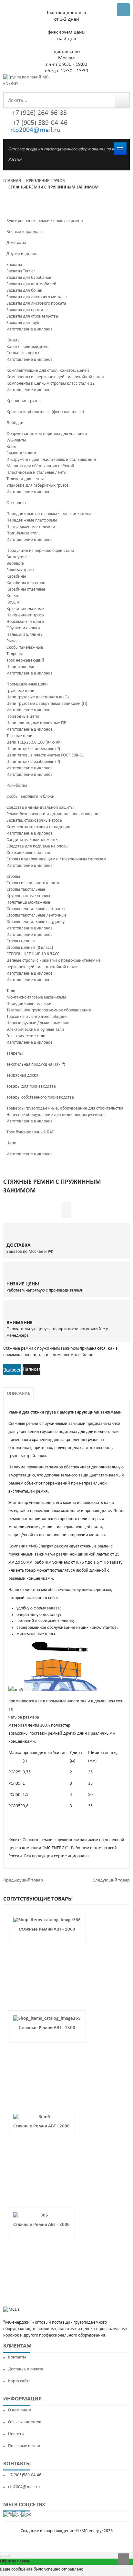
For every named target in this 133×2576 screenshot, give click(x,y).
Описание (18, 1394)
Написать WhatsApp (31, 1371)
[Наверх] (123, 2559)
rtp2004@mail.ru (36, 130)
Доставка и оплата (26, 2369)
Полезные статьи (24, 2446)
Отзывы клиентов (25, 2422)
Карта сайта (19, 2381)
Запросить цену (12, 1371)
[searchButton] (122, 100)
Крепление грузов (46, 181)
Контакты (17, 2357)
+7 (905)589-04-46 (25, 2475)
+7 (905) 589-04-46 (39, 123)
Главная (12, 181)
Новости (16, 2434)
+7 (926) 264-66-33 (39, 113)
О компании (20, 2410)
